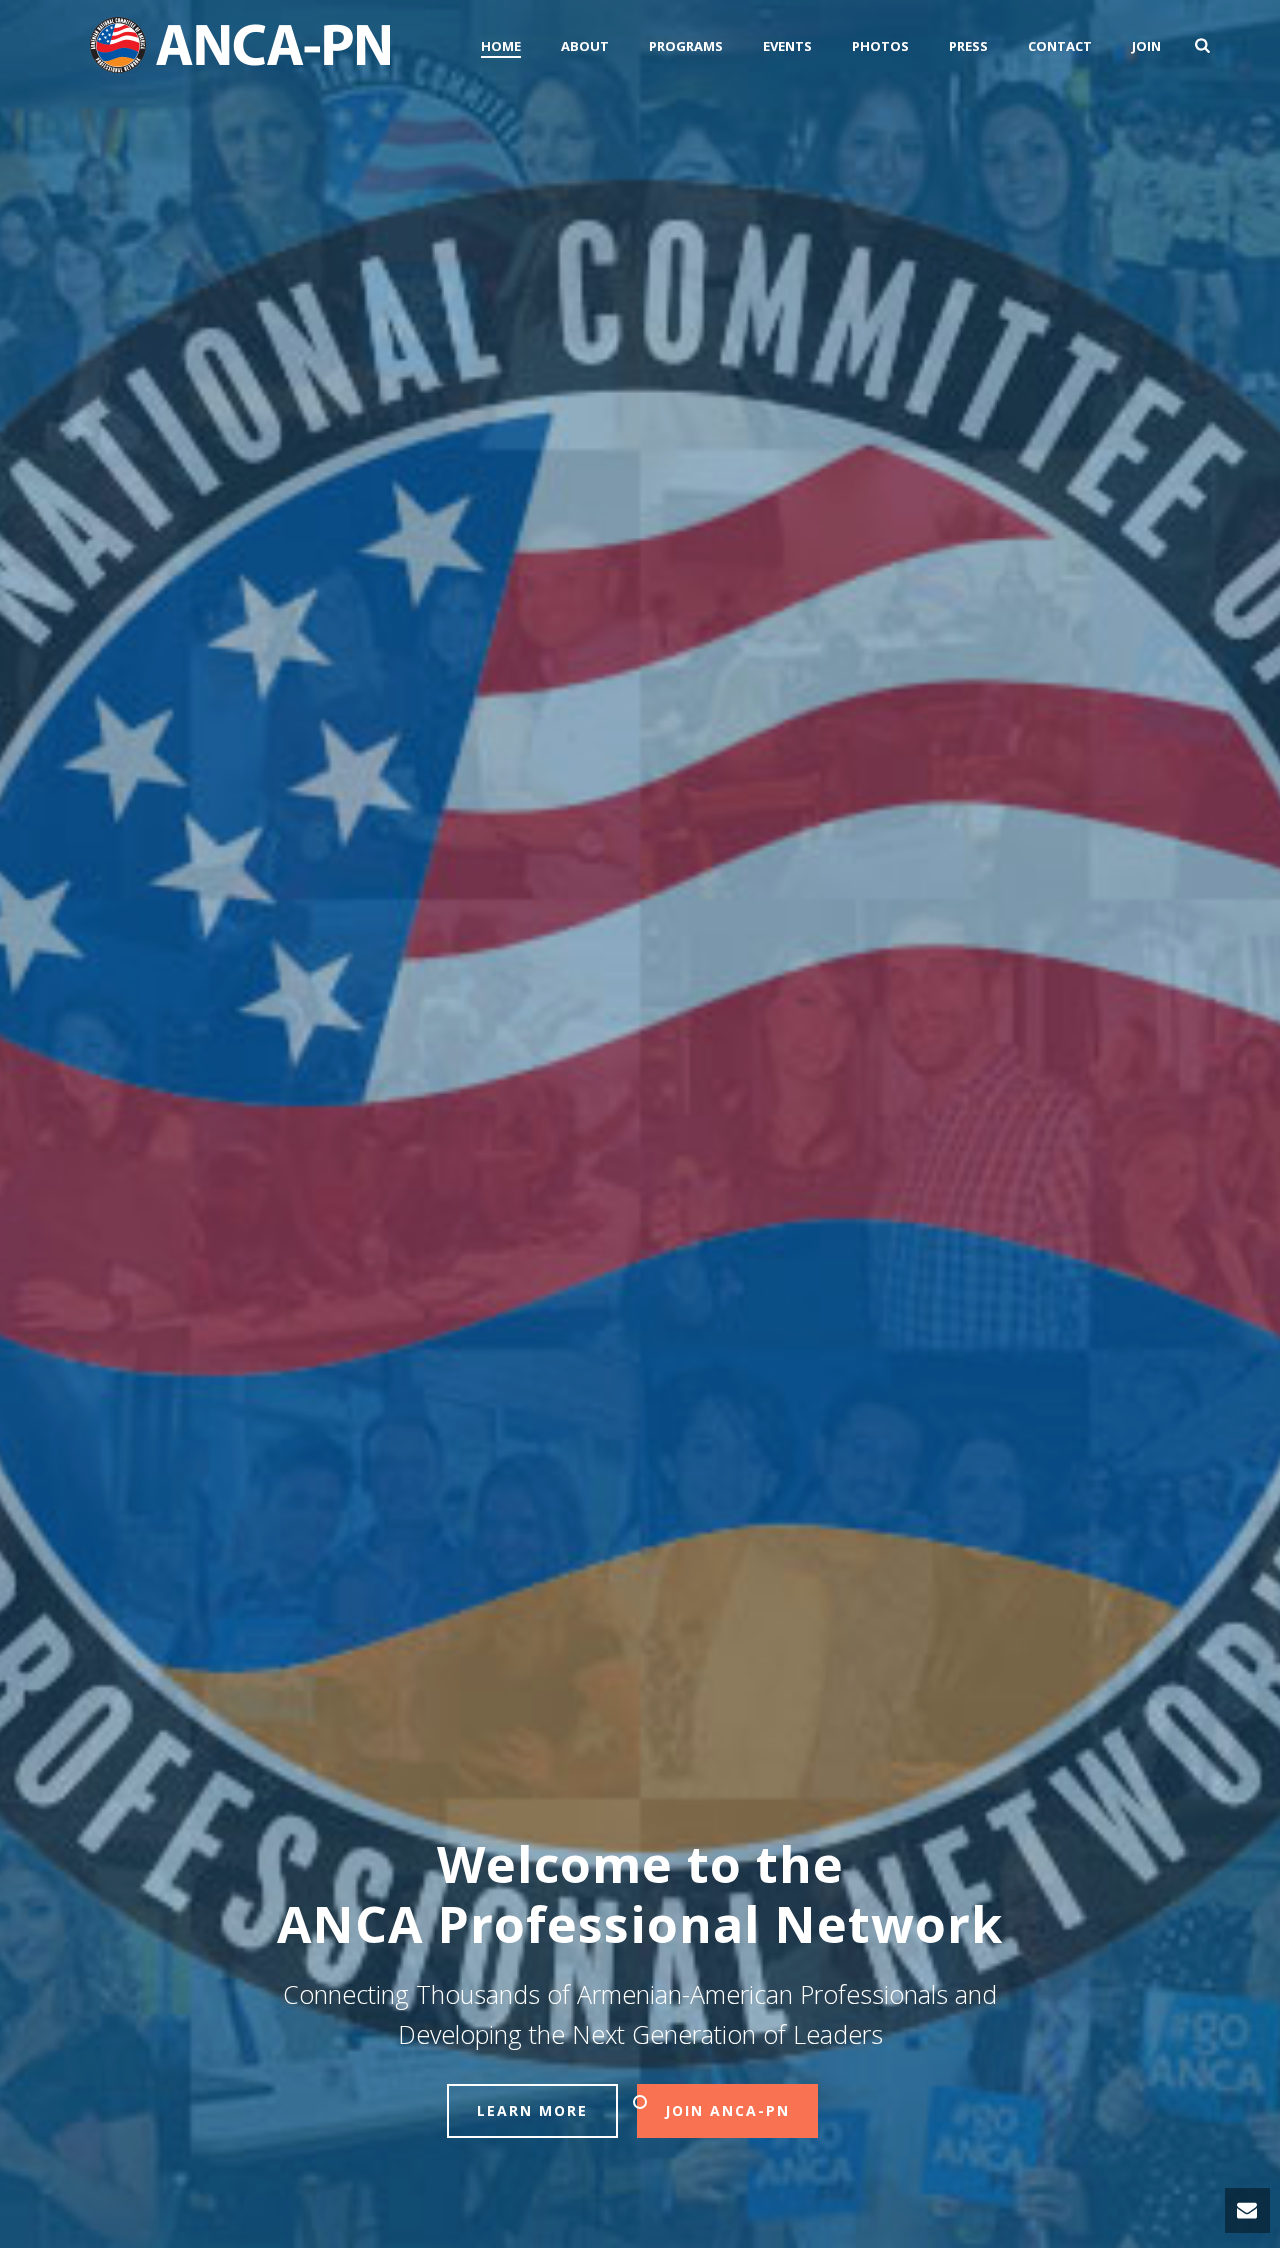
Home (501, 46)
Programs (686, 46)
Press (968, 46)
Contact (1060, 46)
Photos (880, 46)
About (585, 46)
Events (787, 46)
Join (1146, 46)
